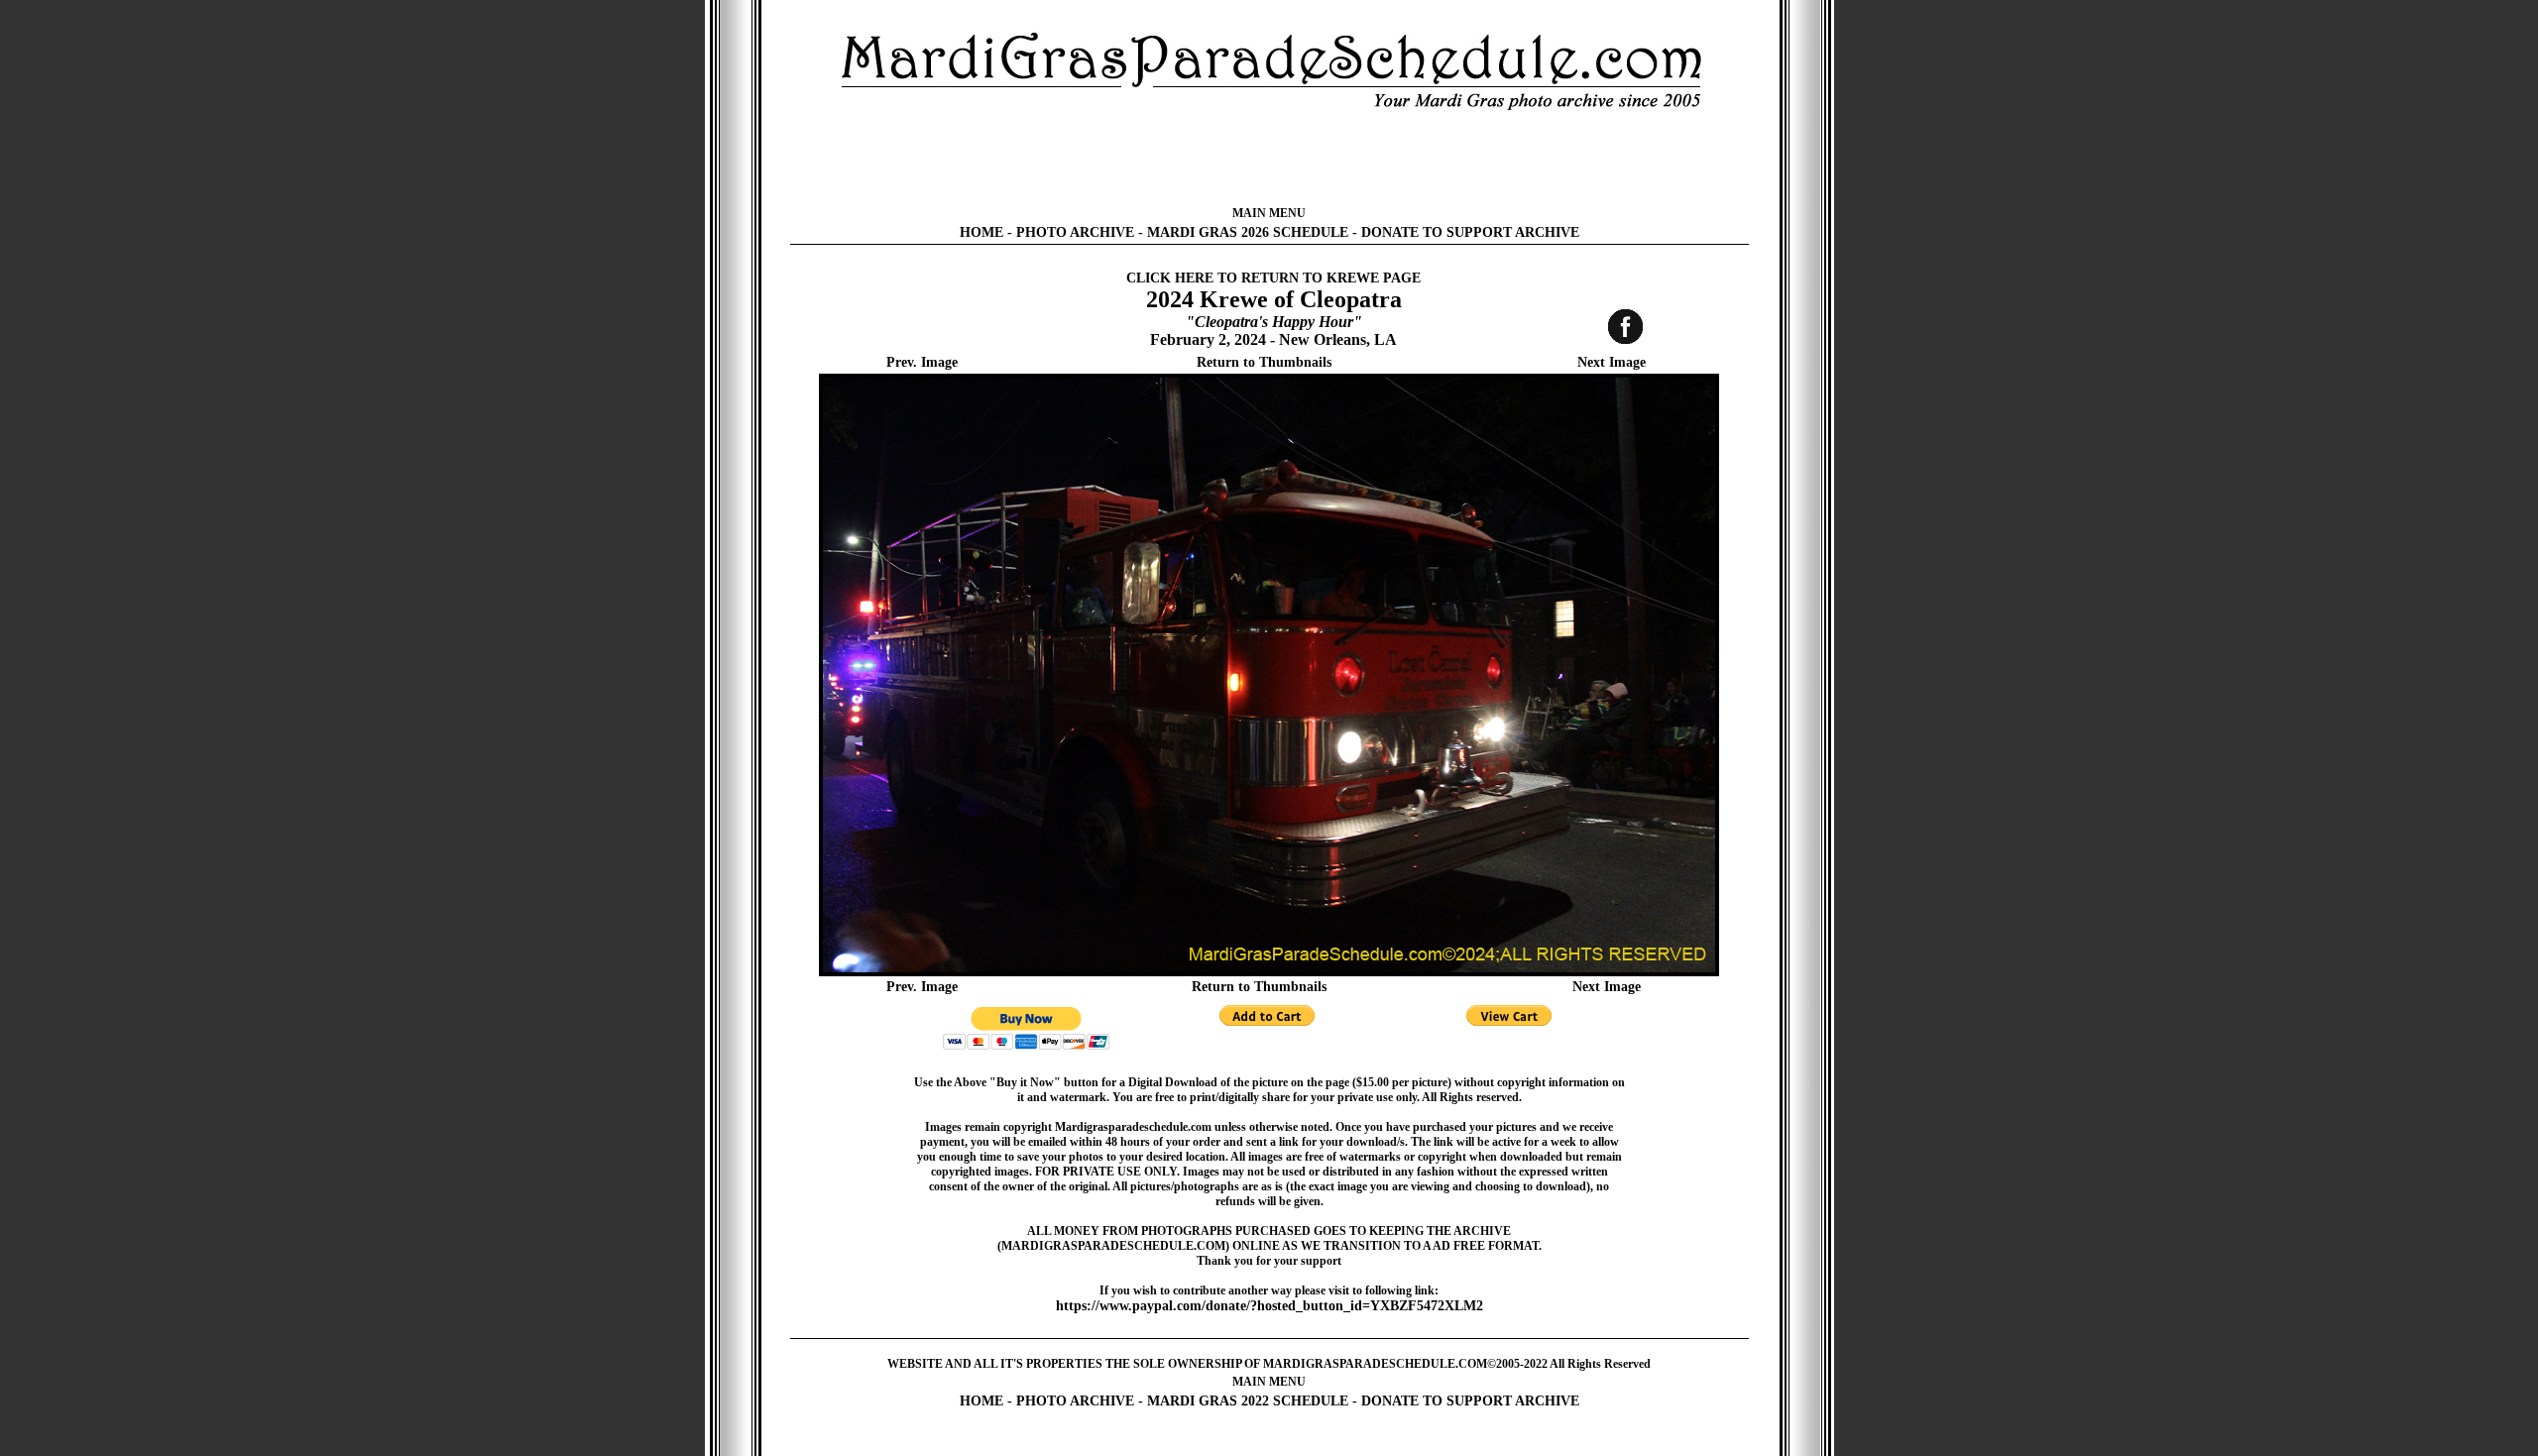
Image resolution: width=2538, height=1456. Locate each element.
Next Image (1612, 362)
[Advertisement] (1269, 159)
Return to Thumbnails (1264, 362)
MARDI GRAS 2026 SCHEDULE (1248, 232)
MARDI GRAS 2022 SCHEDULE (1248, 1401)
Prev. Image (922, 362)
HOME (981, 232)
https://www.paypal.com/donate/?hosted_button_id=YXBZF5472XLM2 (1269, 1306)
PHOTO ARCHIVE (1075, 232)
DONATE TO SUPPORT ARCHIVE (1470, 232)
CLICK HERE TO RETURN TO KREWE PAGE (1273, 278)
